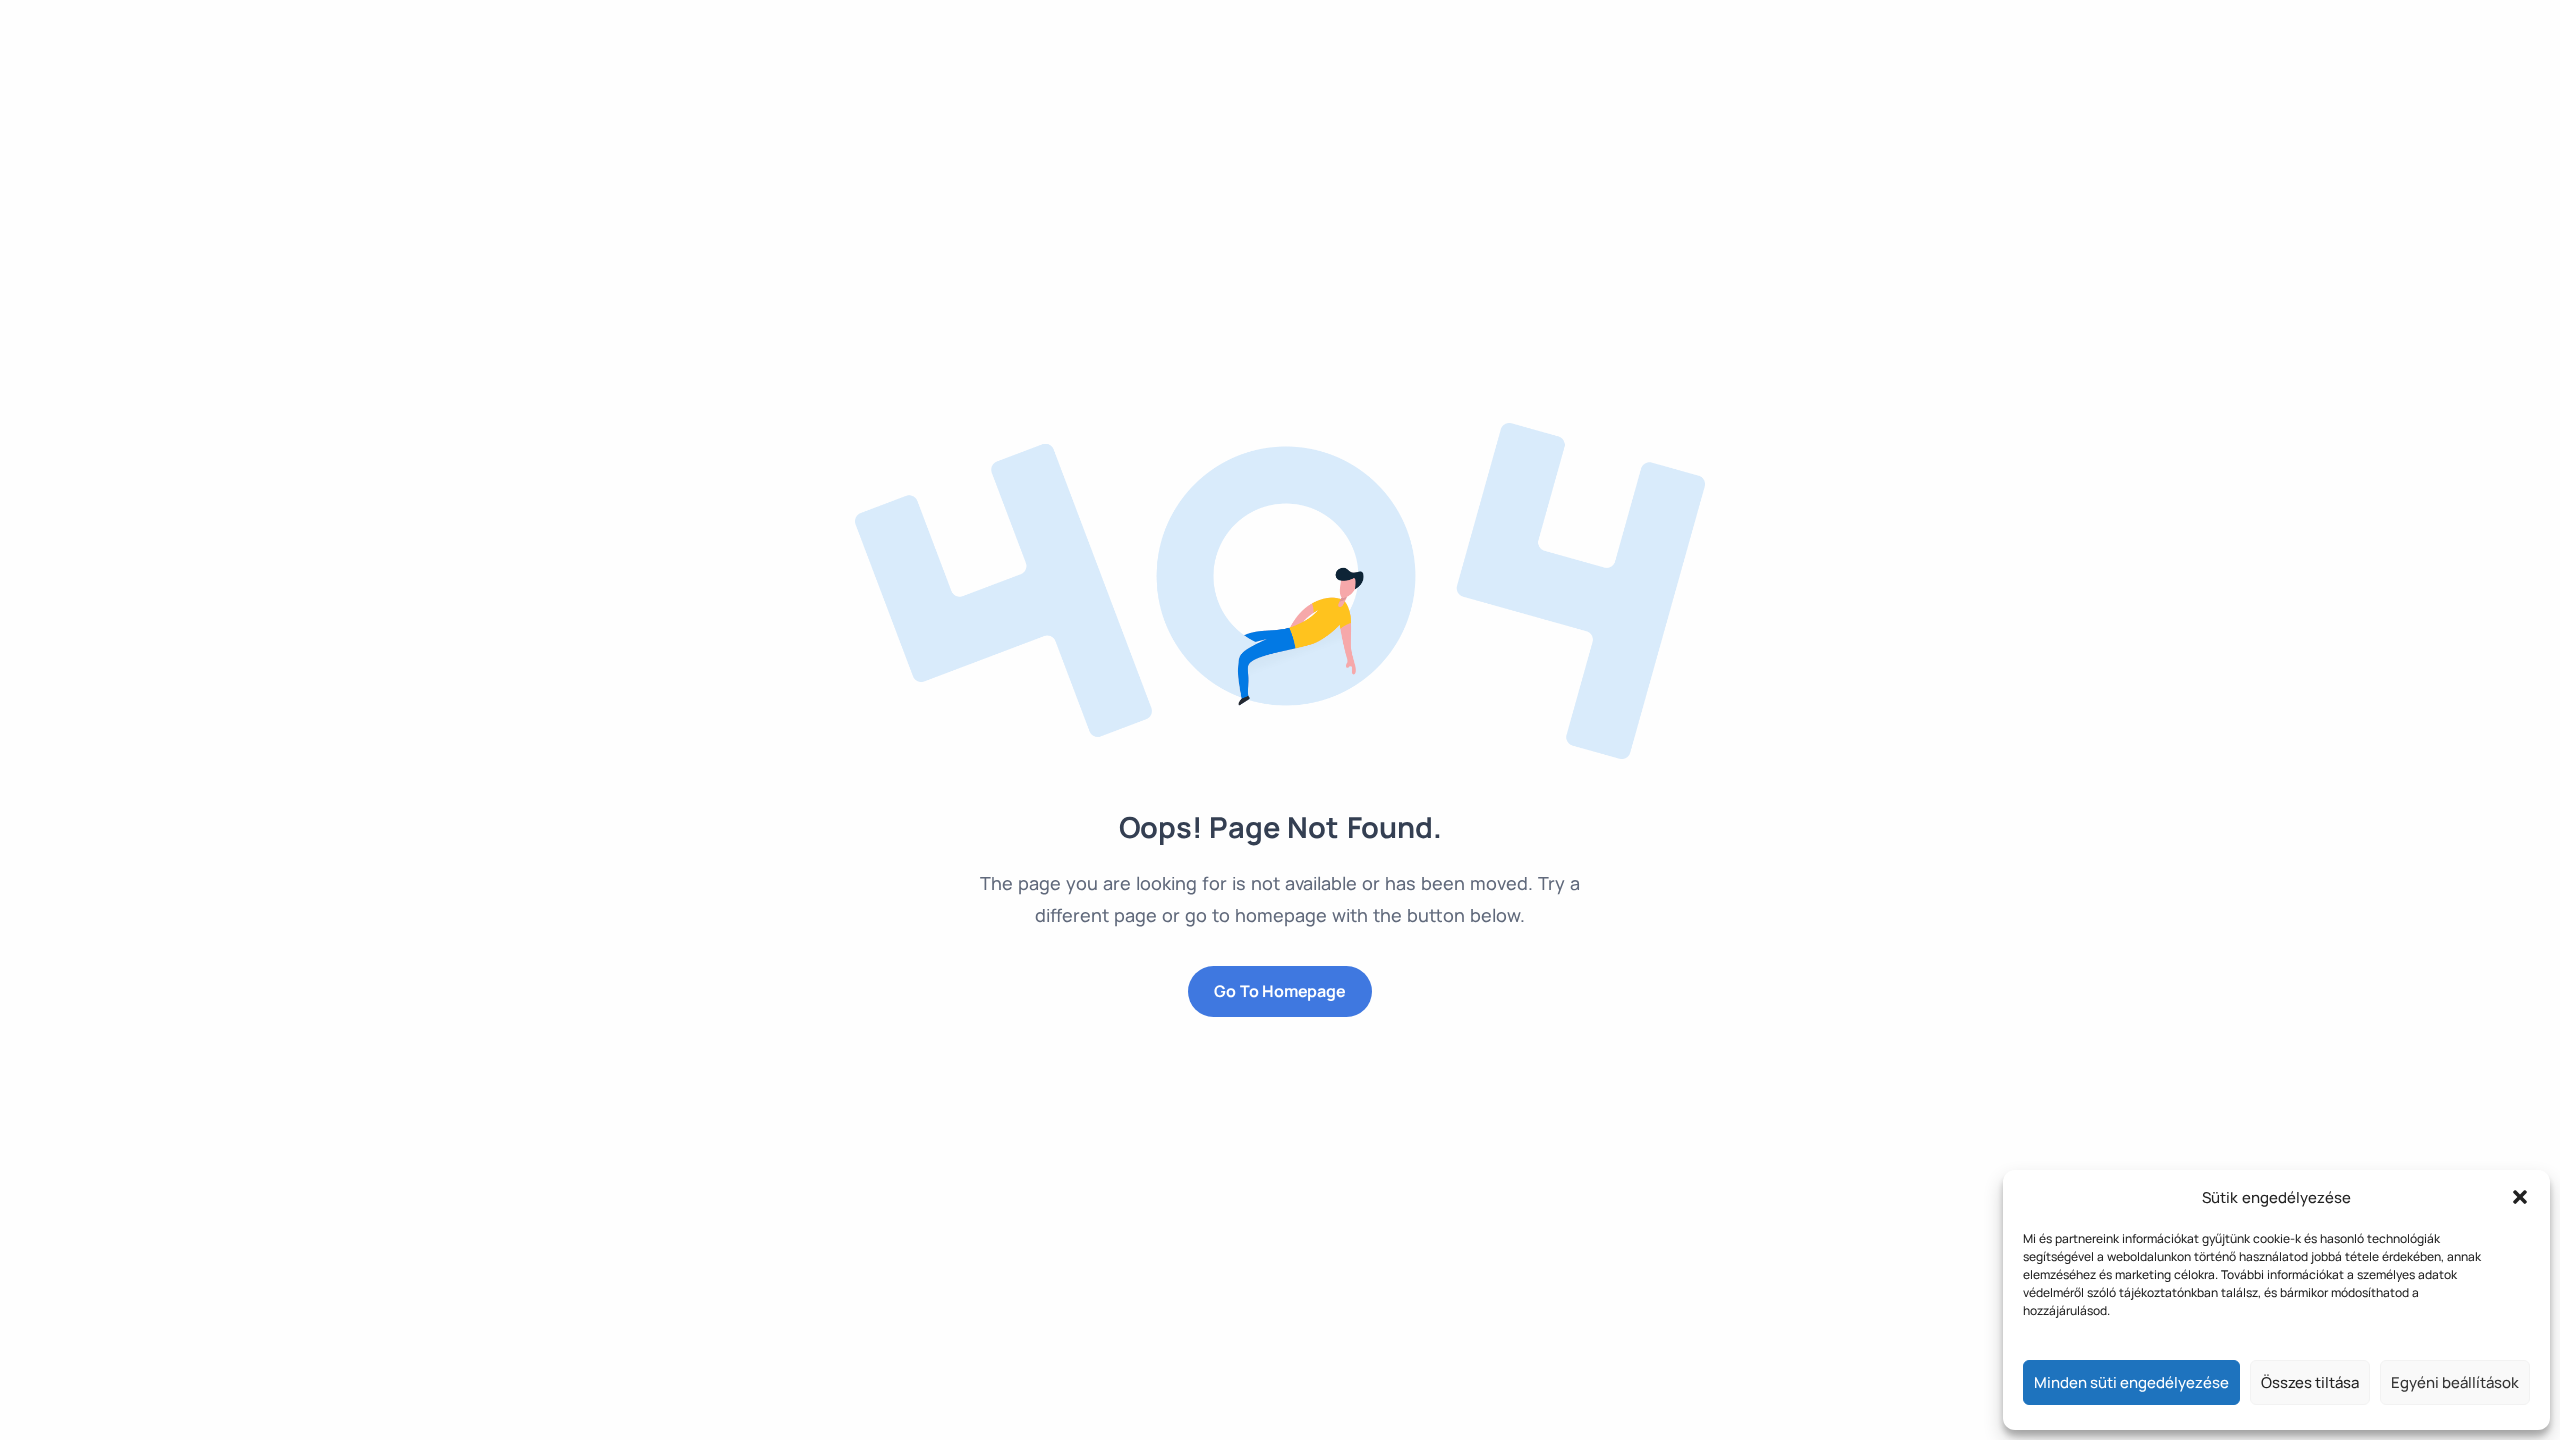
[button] (2520, 1197)
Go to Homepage (1279, 991)
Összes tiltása (2310, 1382)
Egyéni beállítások (2455, 1382)
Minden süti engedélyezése (2131, 1382)
